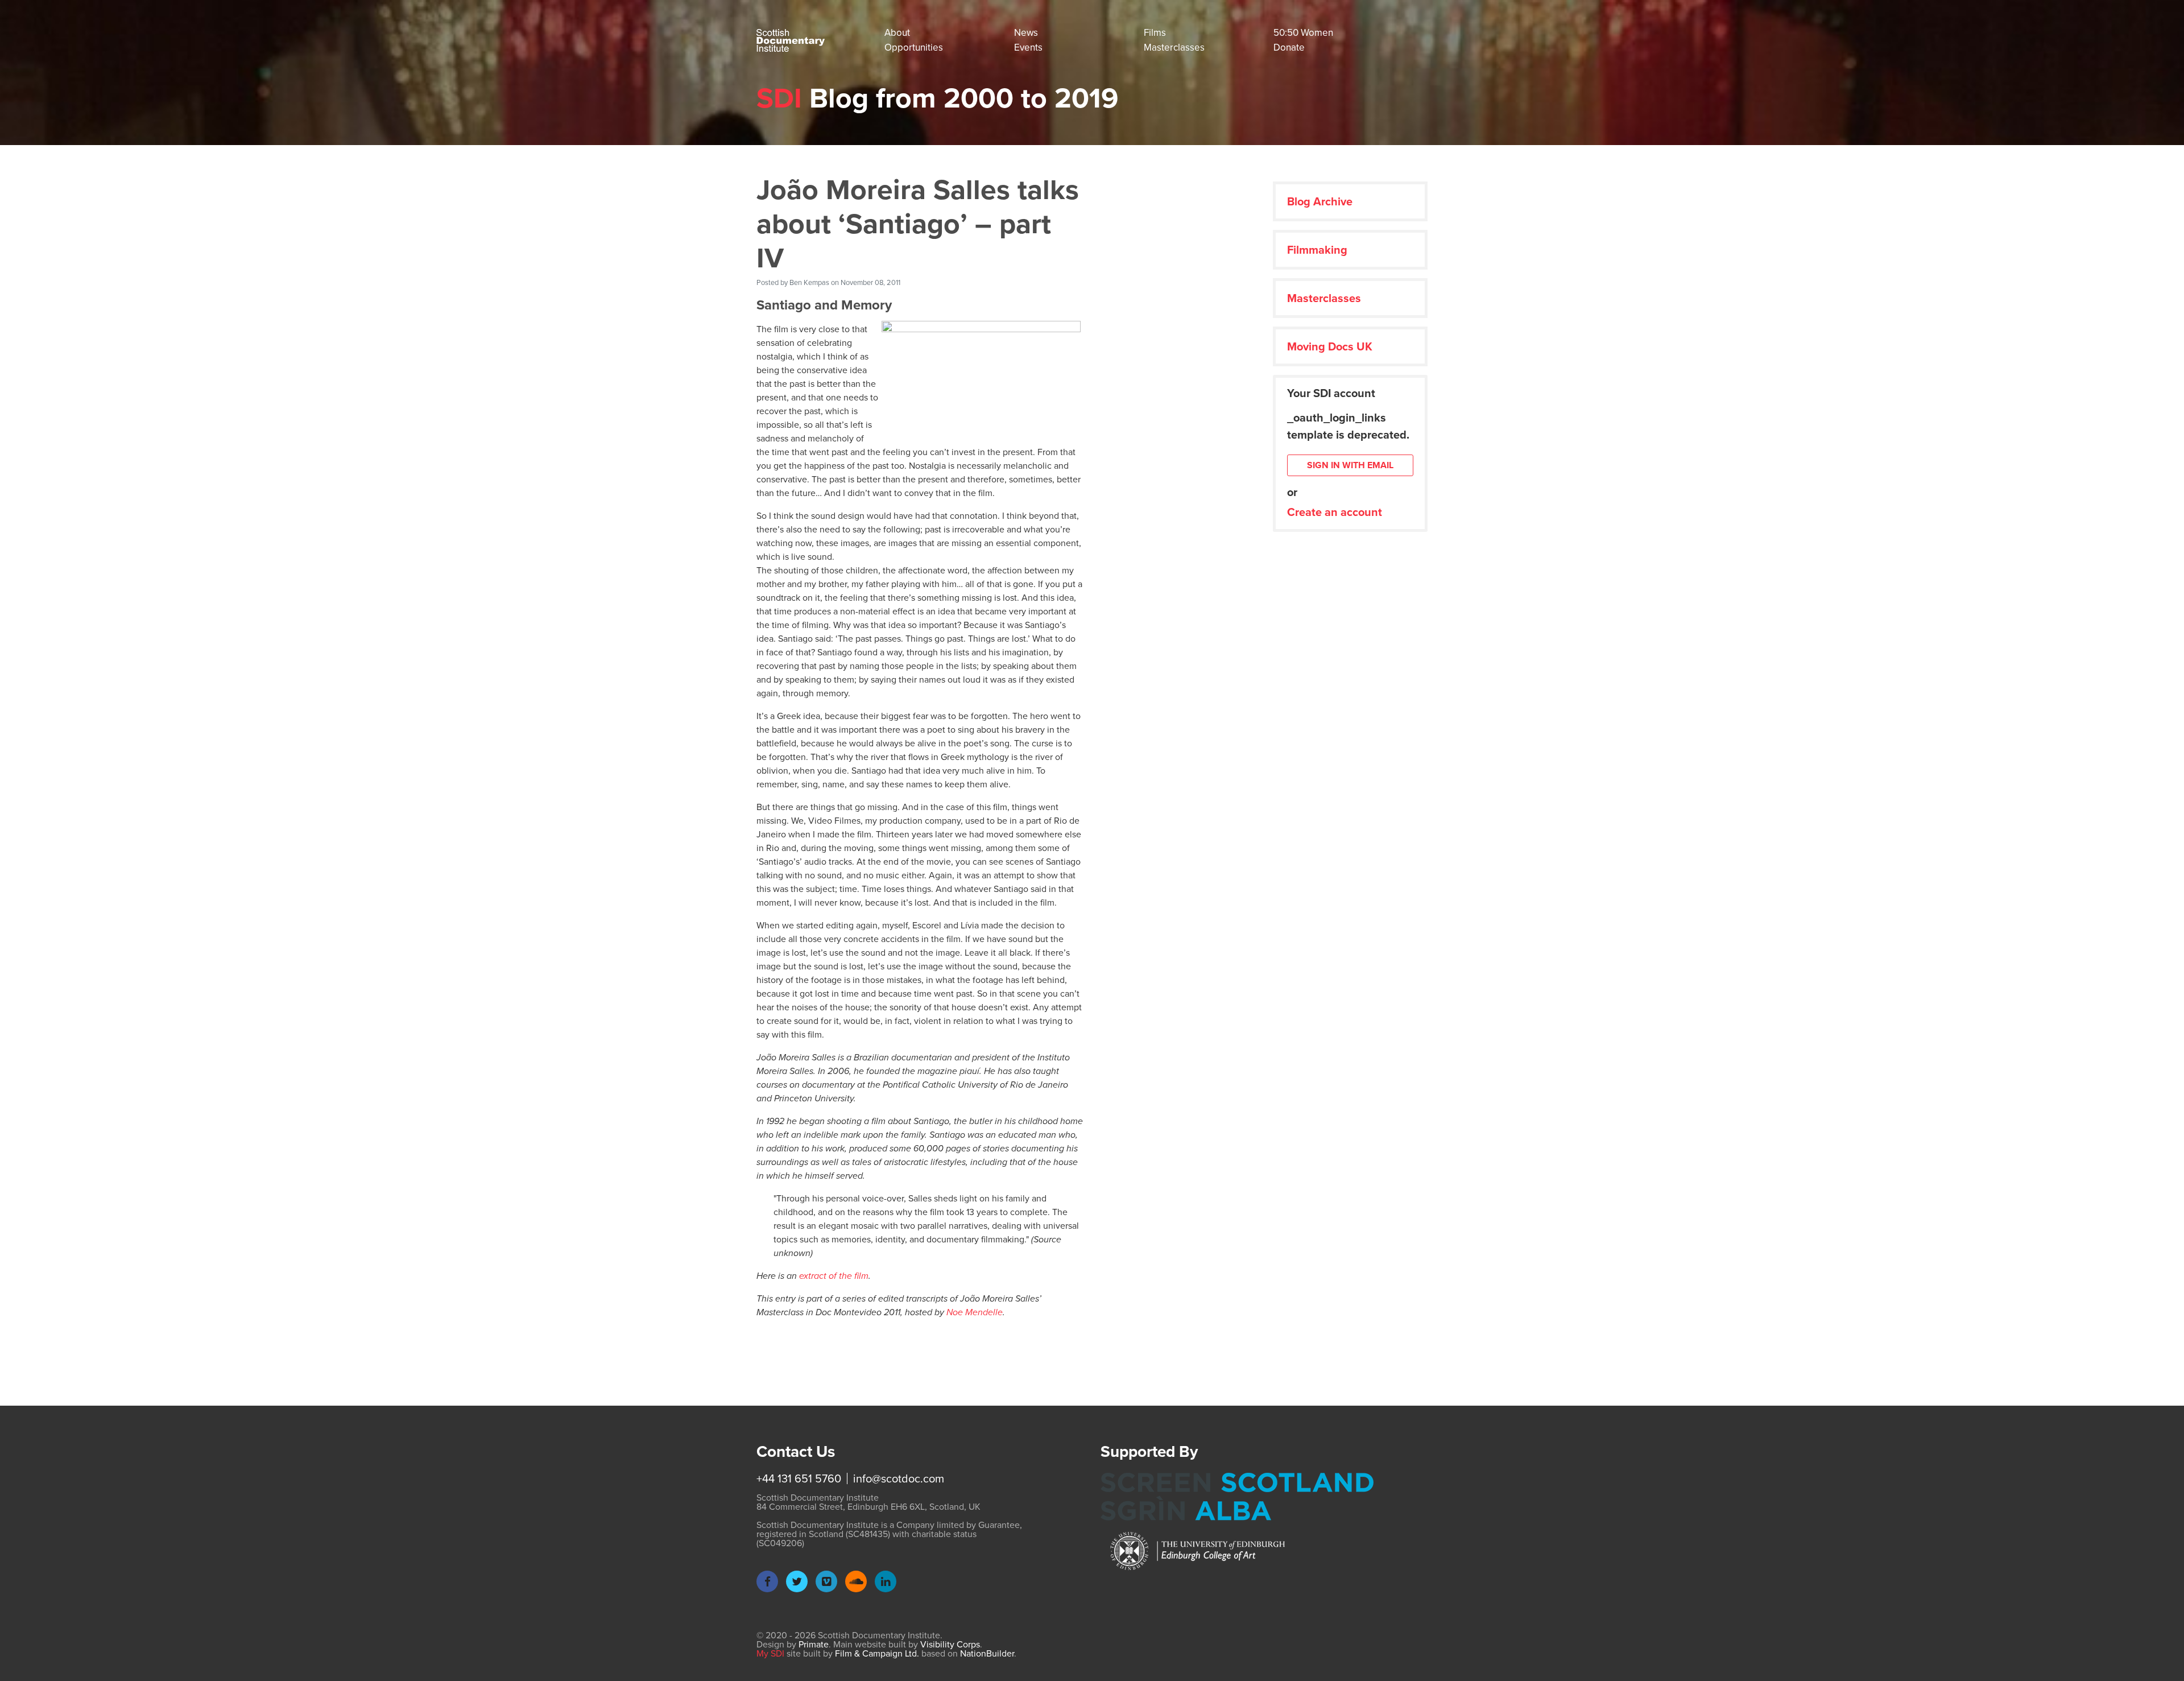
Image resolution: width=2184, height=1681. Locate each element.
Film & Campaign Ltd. (877, 1653)
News (1026, 33)
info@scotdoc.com (899, 1478)
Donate (1289, 48)
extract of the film (834, 1276)
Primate (814, 1644)
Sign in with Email (1350, 465)
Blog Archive (1320, 201)
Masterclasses (1174, 48)
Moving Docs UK (1330, 346)
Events (1028, 48)
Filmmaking (1317, 250)
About (897, 33)
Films (1155, 33)
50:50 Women (1303, 33)
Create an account (1335, 512)
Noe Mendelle (975, 1312)
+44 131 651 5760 (799, 1478)
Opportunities (914, 48)
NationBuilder (987, 1653)
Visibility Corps (950, 1644)
